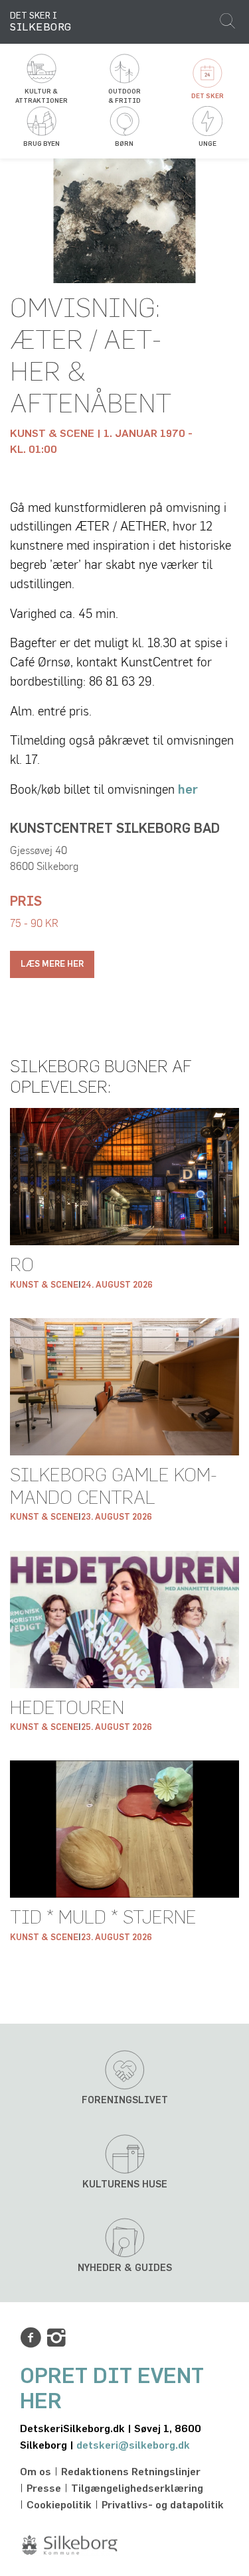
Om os (36, 2472)
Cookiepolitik (59, 2505)
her (188, 790)
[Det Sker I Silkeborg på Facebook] (31, 2338)
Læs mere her (52, 964)
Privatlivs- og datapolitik (163, 2505)
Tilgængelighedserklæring (137, 2488)
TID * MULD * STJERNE (103, 1918)
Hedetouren (67, 1709)
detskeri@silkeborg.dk (133, 2445)
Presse (44, 2488)
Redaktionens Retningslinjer (131, 2472)
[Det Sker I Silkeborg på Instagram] (56, 2338)
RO (22, 1266)
